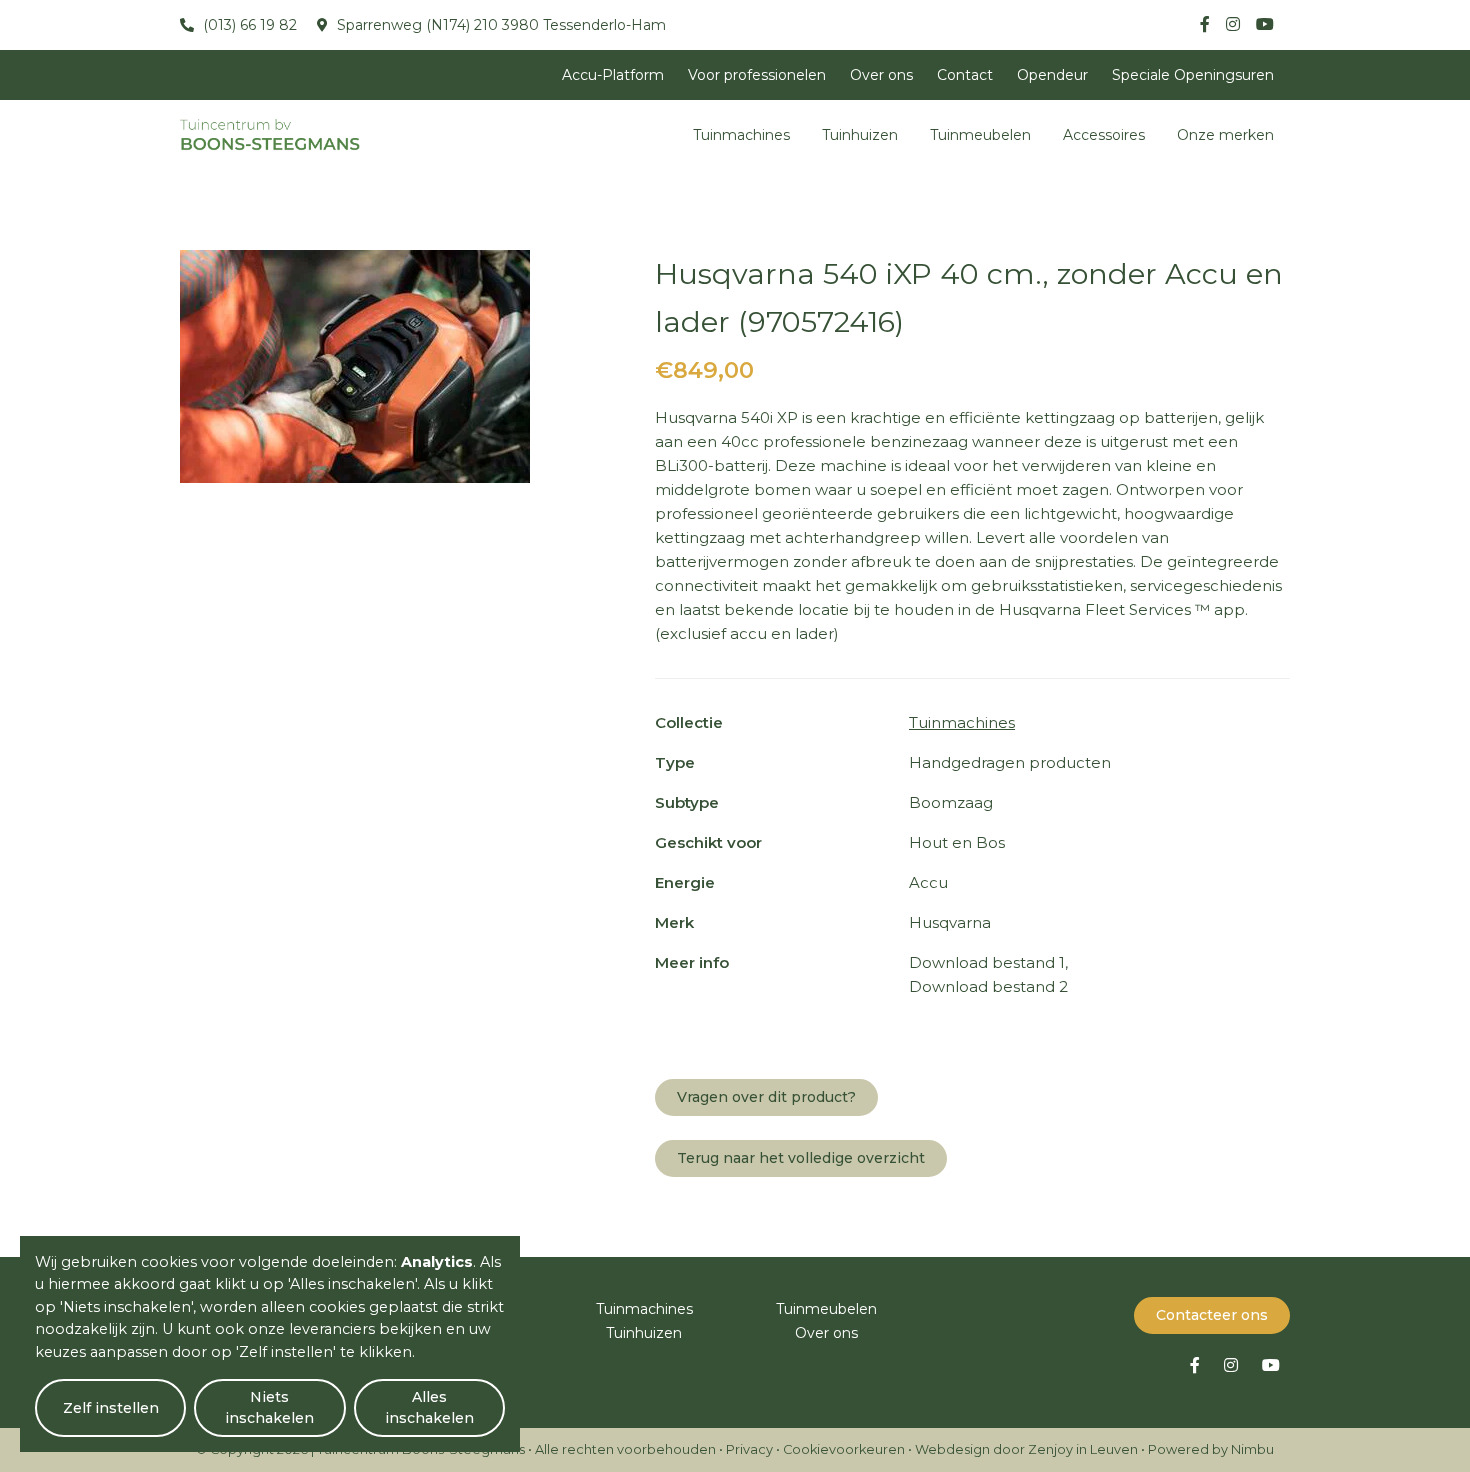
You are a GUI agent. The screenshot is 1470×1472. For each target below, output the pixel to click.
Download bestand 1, (988, 962)
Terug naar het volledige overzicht (801, 1158)
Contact (965, 75)
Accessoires (1104, 135)
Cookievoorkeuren (844, 1449)
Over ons (881, 75)
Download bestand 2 (988, 986)
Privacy (749, 1449)
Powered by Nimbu (1211, 1449)
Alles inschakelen (429, 1407)
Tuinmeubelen (980, 135)
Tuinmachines (741, 135)
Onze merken (1225, 135)
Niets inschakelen (269, 1407)
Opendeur (1052, 75)
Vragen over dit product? (766, 1097)
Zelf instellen (111, 1408)
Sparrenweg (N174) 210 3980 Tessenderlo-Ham (499, 25)
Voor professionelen (757, 75)
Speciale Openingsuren (1193, 75)
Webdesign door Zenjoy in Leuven (1026, 1449)
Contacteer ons (1212, 1315)
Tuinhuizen (860, 135)
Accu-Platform (613, 75)
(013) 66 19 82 (248, 25)
